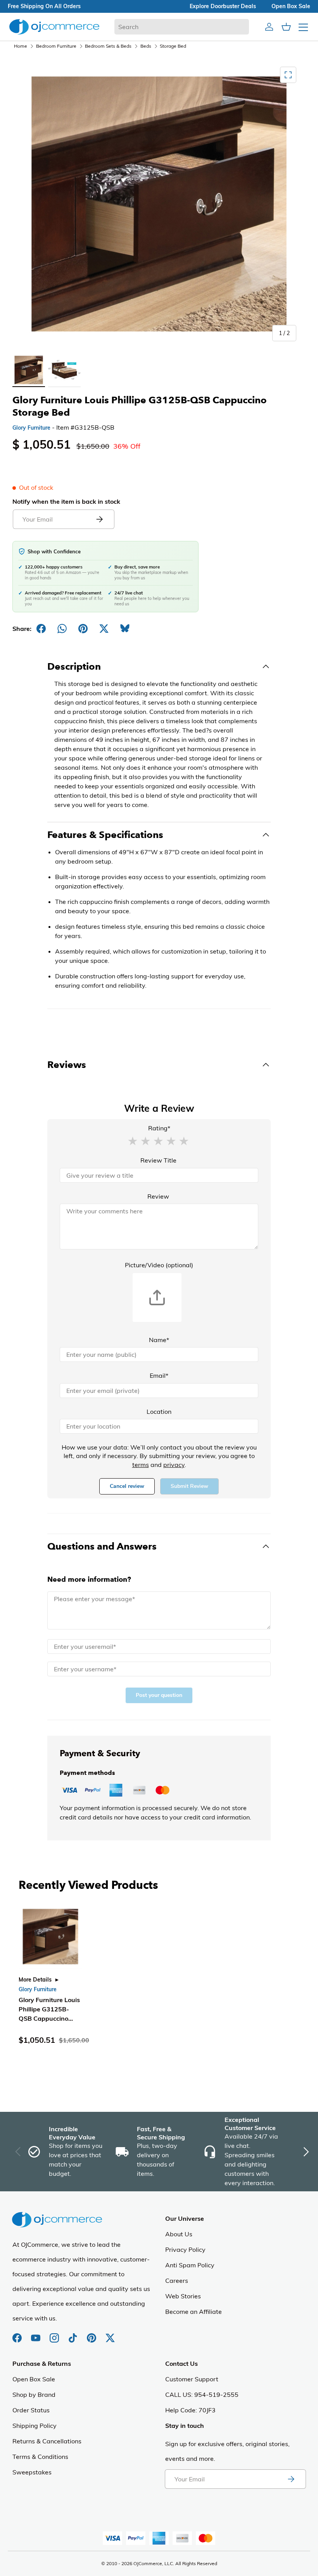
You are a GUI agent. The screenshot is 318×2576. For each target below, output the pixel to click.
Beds (146, 46)
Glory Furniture (31, 428)
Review (158, 1196)
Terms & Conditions (40, 2457)
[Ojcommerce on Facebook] (18, 2334)
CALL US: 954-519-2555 (202, 2395)
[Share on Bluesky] (125, 629)
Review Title (158, 1160)
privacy (174, 1465)
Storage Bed (173, 46)
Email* (159, 1375)
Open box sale (291, 6)
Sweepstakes (32, 2472)
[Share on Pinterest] (83, 629)
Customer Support (192, 2379)
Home (21, 46)
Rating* (159, 1128)
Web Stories (183, 2296)
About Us (179, 2234)
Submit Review (189, 1486)
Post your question (159, 1695)
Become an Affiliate (194, 2312)
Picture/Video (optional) (159, 1265)
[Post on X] (104, 629)
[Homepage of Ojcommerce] (54, 27)
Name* (159, 1340)
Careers (177, 2281)
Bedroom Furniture (56, 46)
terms (141, 1465)
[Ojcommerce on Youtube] (36, 2334)
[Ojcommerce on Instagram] (55, 2334)
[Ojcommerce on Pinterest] (92, 2334)
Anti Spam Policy (190, 2265)
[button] (133, 1140)
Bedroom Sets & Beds (108, 46)
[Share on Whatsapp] (62, 629)
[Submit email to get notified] (99, 519)
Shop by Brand (34, 2395)
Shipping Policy (35, 2426)
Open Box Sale (34, 2379)
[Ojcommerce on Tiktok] (74, 2334)
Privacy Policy (185, 2249)
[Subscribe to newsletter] (291, 2479)
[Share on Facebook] (41, 629)
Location (159, 1412)
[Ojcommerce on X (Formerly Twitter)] (110, 2334)
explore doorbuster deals (223, 6)
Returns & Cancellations (47, 2441)
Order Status (31, 2410)
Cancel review (127, 1486)
